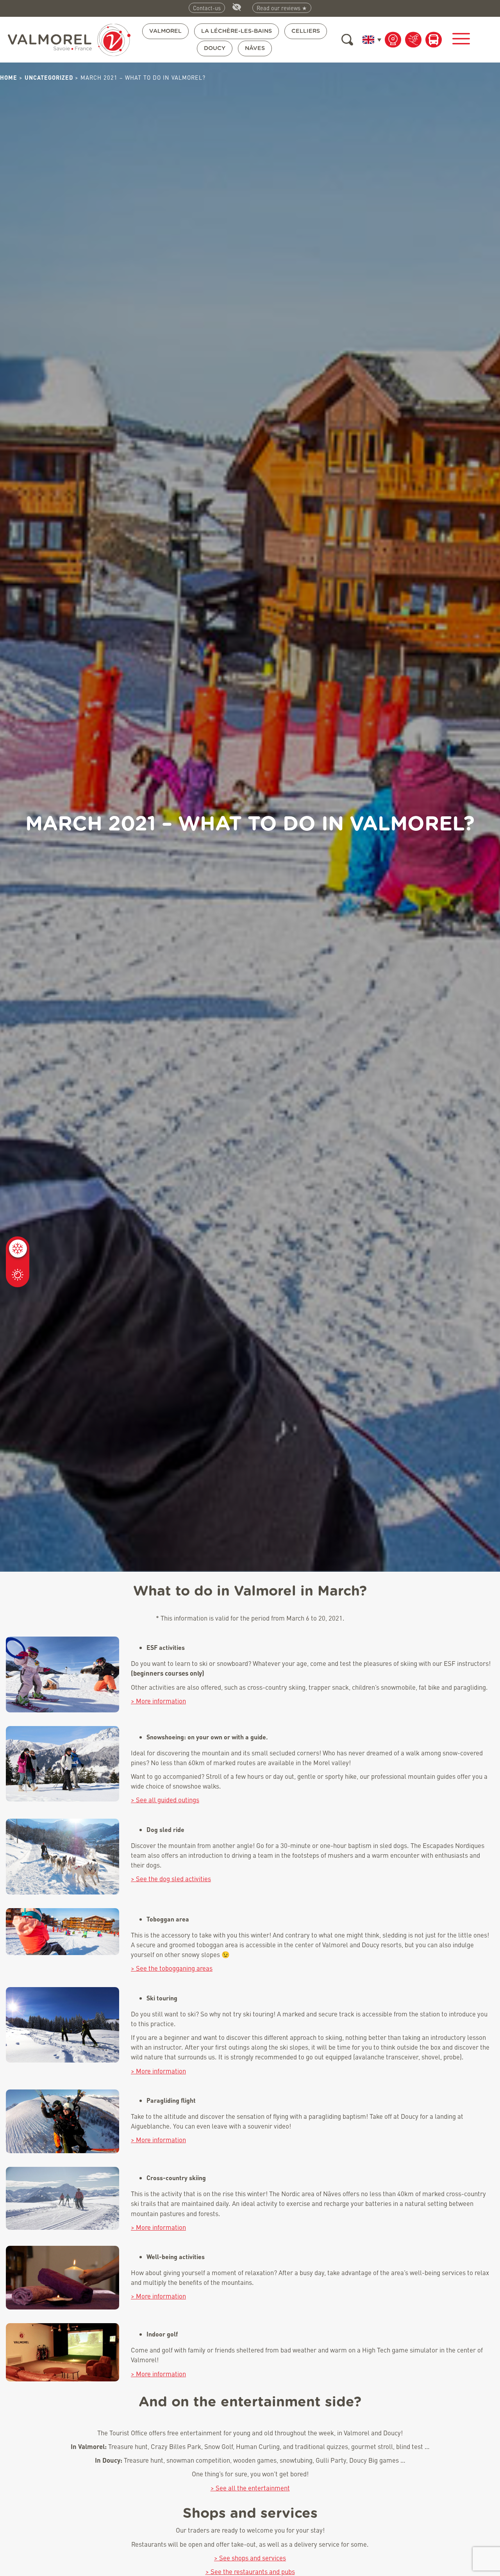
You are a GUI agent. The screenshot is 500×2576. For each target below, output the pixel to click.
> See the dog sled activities (171, 1879)
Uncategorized (49, 77)
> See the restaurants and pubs (250, 2572)
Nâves (255, 48)
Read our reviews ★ (282, 8)
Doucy (215, 48)
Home (9, 77)
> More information (158, 1701)
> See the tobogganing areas (172, 1968)
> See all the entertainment (250, 2488)
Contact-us (207, 8)
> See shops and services (250, 2558)
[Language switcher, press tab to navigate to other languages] (370, 40)
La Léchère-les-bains (237, 31)
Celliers (306, 31)
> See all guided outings (165, 1800)
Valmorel (165, 31)
